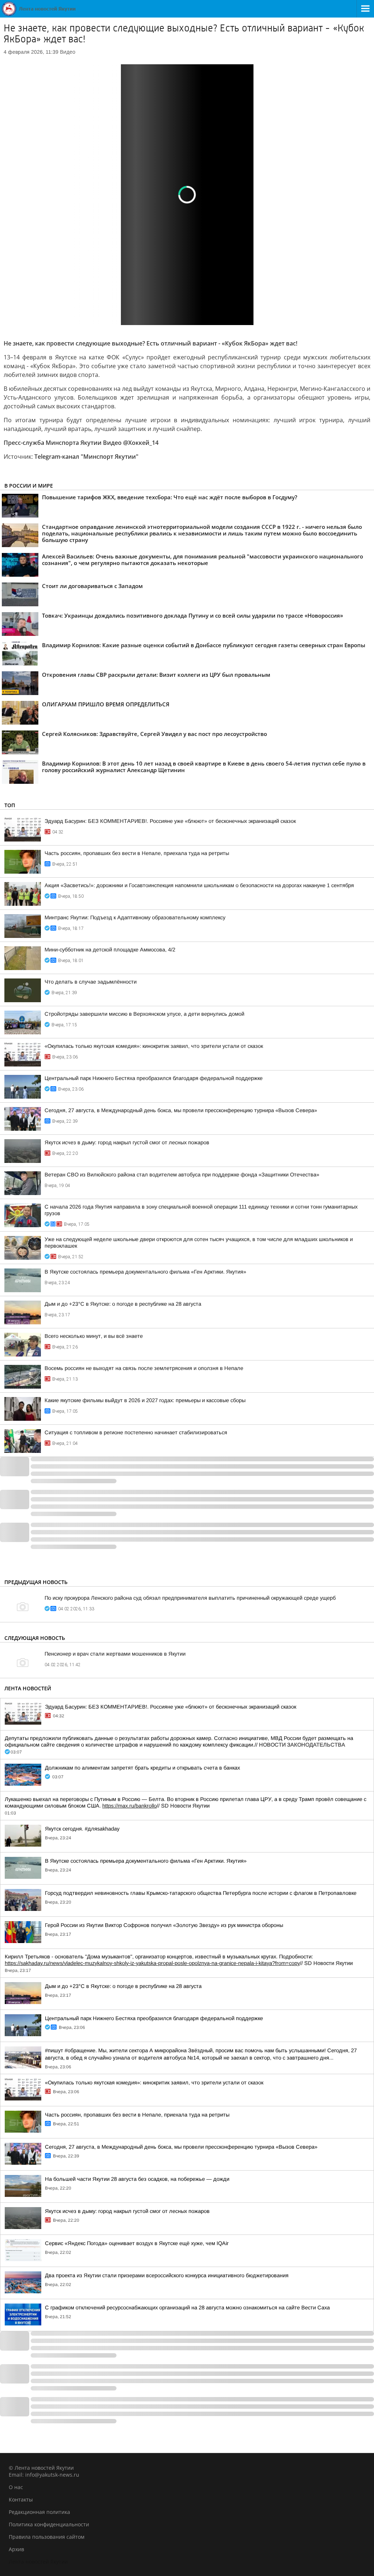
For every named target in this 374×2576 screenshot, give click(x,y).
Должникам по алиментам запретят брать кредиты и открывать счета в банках (142, 1768)
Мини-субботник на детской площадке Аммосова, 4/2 (110, 950)
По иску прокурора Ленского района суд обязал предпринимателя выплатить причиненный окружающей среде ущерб (190, 1598)
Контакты (21, 2499)
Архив (16, 2549)
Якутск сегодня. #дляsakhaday (82, 1829)
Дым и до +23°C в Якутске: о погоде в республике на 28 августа (123, 1304)
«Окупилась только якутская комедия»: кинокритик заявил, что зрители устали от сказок (154, 1046)
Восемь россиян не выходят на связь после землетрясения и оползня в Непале (144, 1368)
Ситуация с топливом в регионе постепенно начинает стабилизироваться (136, 1432)
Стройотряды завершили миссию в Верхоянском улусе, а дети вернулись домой (144, 1014)
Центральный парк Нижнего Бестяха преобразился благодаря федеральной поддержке (154, 1078)
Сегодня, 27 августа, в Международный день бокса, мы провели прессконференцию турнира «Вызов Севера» (181, 1110)
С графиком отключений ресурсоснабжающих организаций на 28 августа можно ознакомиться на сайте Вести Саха (187, 2308)
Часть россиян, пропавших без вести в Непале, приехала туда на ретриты (137, 853)
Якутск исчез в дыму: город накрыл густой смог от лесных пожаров (127, 1142)
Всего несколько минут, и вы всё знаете (94, 1336)
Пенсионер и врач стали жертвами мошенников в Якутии (115, 1654)
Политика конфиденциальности (49, 2524)
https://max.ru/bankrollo (129, 1806)
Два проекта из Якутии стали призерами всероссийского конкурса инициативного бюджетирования (167, 2275)
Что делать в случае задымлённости (91, 982)
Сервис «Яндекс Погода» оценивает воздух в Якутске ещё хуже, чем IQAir (137, 2243)
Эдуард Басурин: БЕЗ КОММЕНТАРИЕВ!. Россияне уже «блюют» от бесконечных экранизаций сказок (170, 821)
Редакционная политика (39, 2512)
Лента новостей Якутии (38, 2562)
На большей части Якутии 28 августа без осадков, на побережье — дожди (137, 2179)
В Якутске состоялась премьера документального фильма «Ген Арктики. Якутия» (145, 1272)
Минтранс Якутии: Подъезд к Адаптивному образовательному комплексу (135, 917)
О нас (16, 2487)
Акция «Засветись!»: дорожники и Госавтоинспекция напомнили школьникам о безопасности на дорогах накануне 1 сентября (199, 885)
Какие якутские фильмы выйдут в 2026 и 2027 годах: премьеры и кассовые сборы (145, 1400)
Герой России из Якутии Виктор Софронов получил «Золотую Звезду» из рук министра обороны (164, 1925)
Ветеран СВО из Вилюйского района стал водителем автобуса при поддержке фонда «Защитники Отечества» (182, 1175)
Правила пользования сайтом (47, 2537)
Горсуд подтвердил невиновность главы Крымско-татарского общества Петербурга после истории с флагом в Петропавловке (201, 1893)
